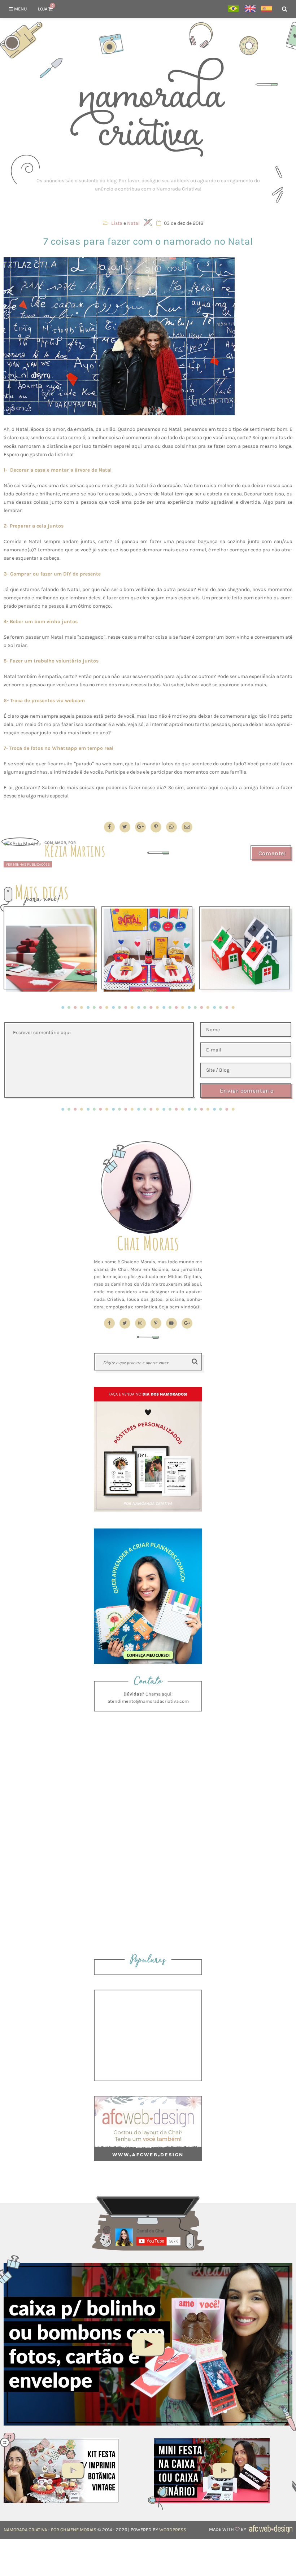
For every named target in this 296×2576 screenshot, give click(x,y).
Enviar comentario (247, 1091)
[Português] (233, 9)
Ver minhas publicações (28, 864)
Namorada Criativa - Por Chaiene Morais (50, 2530)
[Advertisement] (148, 185)
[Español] (267, 9)
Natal (133, 223)
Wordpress (173, 2530)
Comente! (272, 853)
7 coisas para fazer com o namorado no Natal (148, 241)
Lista (117, 223)
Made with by (228, 2529)
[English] (250, 9)
